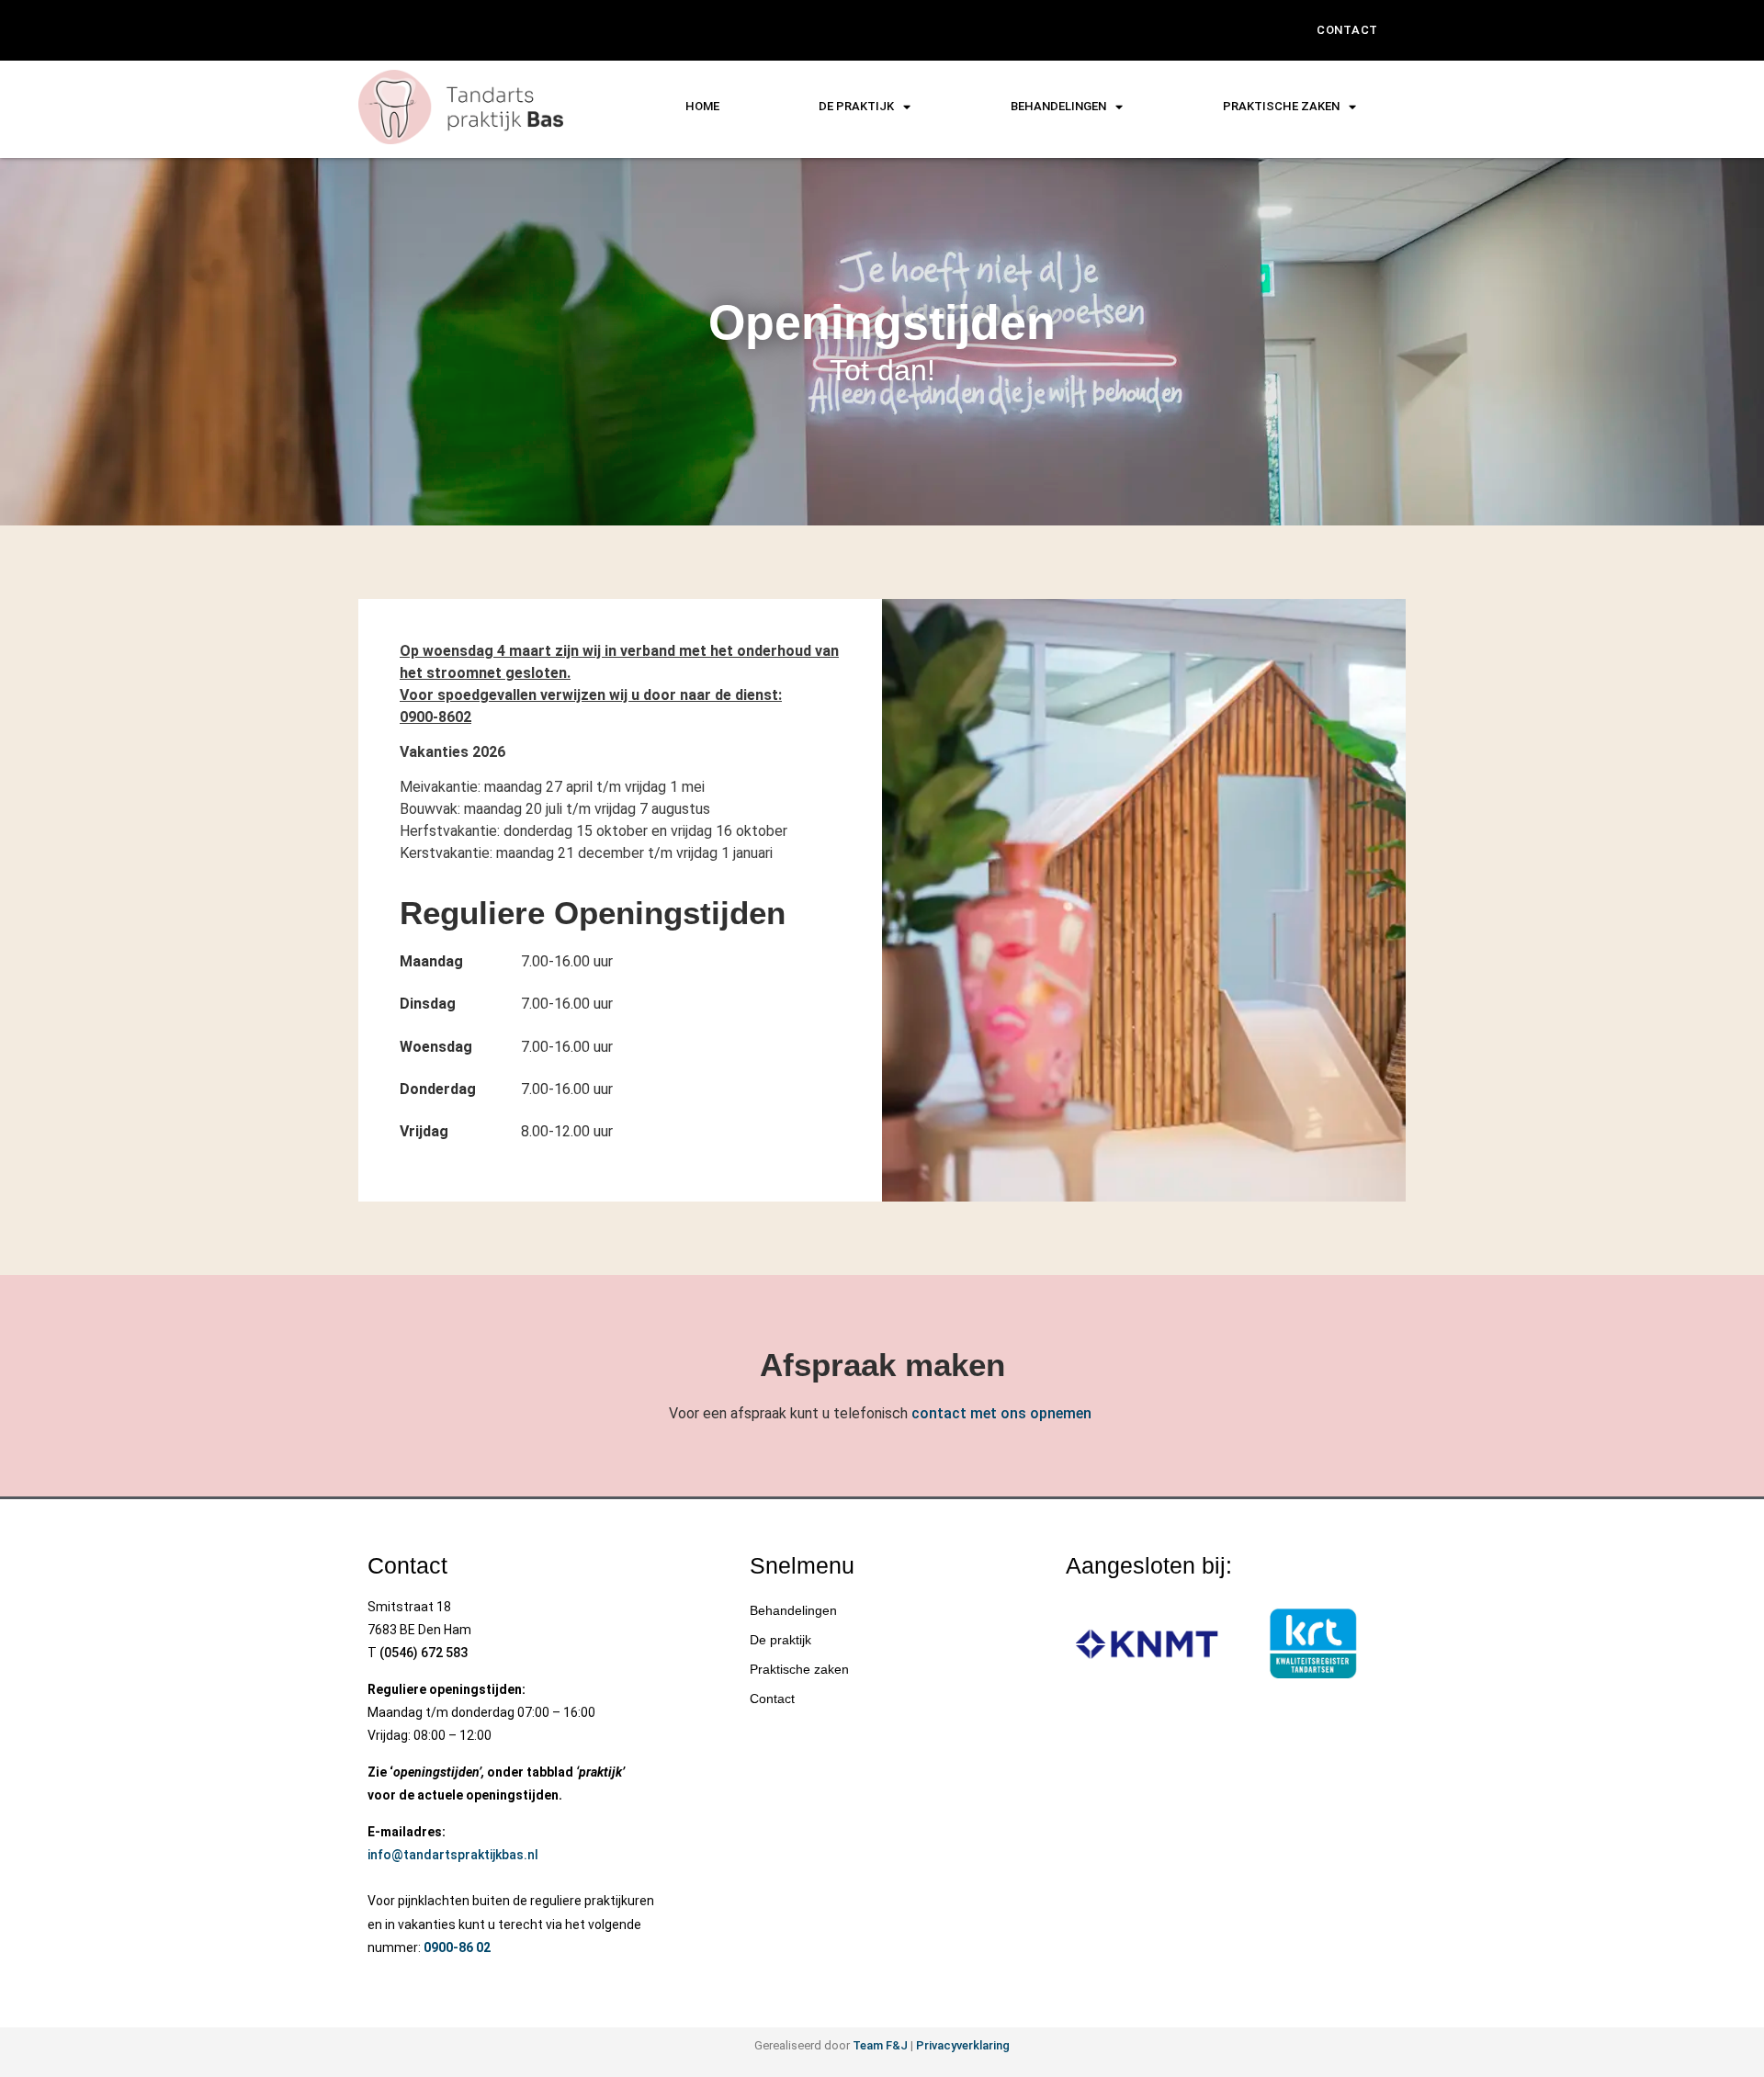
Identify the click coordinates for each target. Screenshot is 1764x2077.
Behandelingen (1058, 106)
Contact (1347, 30)
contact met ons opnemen (1001, 1413)
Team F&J (880, 2045)
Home (702, 106)
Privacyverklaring (963, 2045)
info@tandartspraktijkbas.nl (453, 1855)
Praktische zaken (799, 1669)
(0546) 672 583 (424, 1653)
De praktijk (856, 106)
